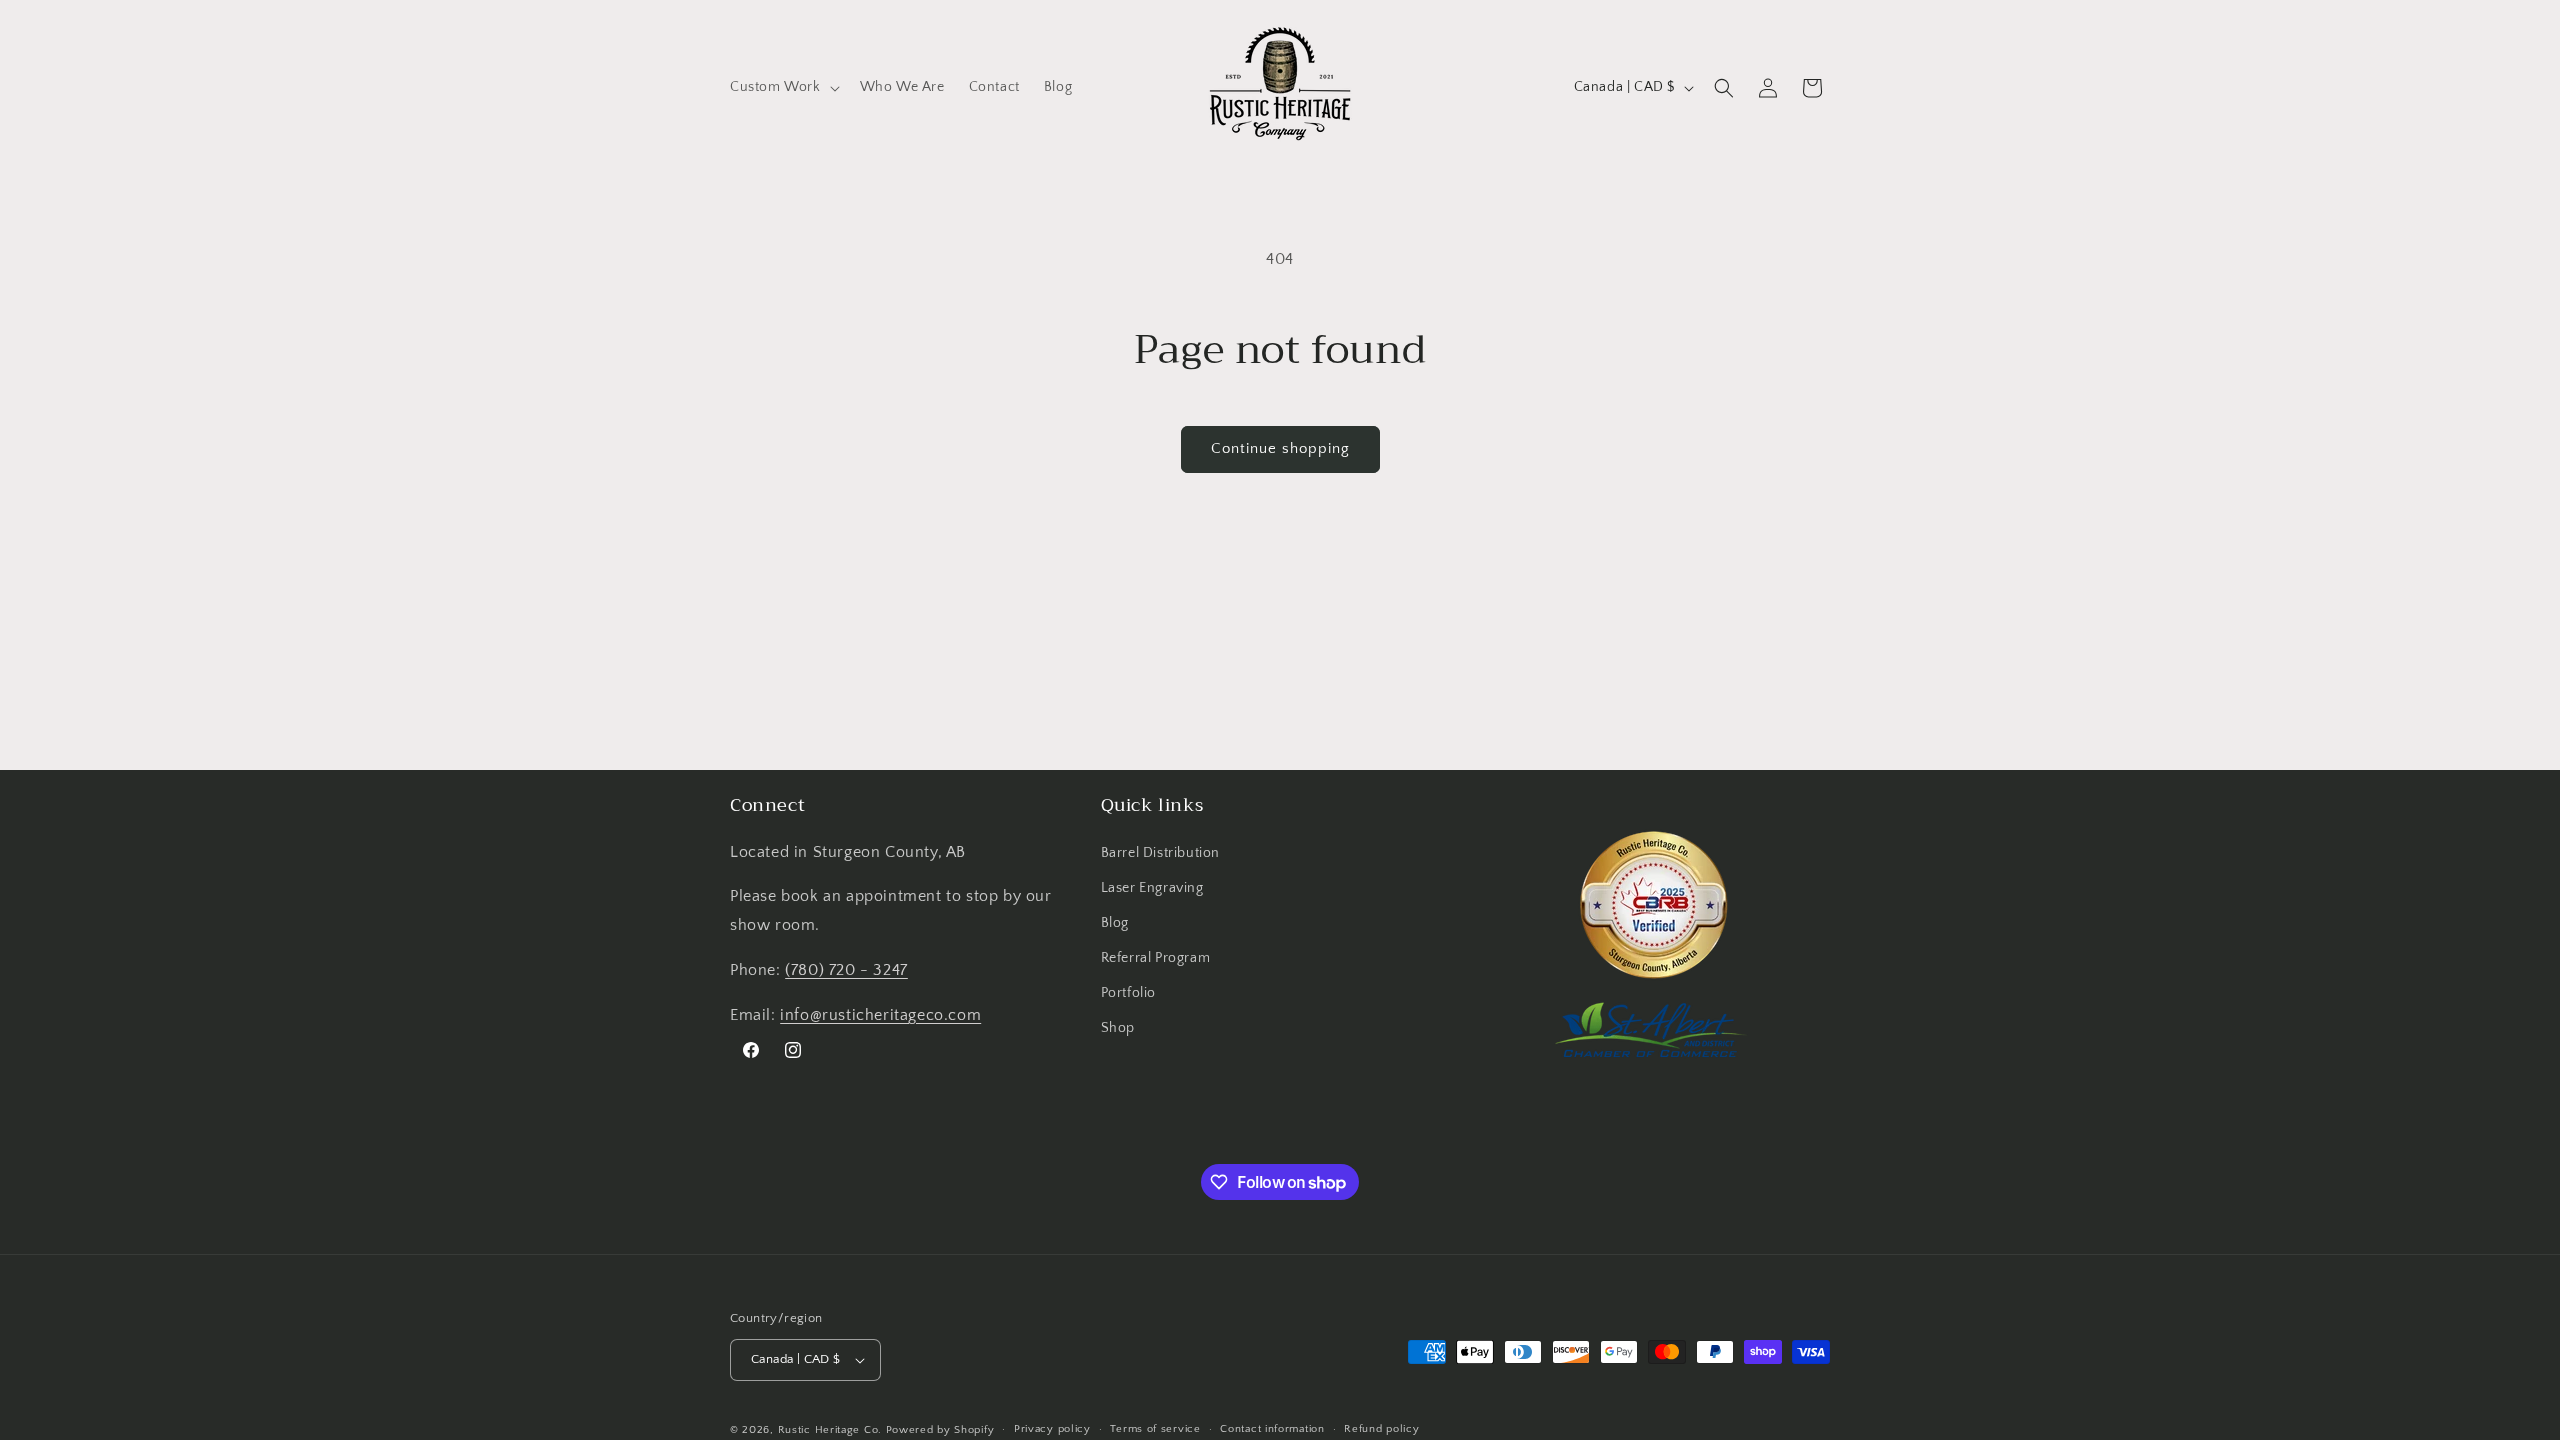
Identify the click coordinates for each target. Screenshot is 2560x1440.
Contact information (1272, 1429)
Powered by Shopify (940, 1430)
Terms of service (1155, 1429)
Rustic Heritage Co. (830, 1430)
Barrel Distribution (1160, 853)
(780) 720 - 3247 (846, 970)
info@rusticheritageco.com (880, 1015)
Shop (1118, 1028)
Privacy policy (1052, 1429)
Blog (1115, 923)
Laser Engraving (1152, 888)
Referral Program (1156, 958)
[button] (783, 87)
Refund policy (1381, 1429)
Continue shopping (1280, 448)
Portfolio (1128, 993)
